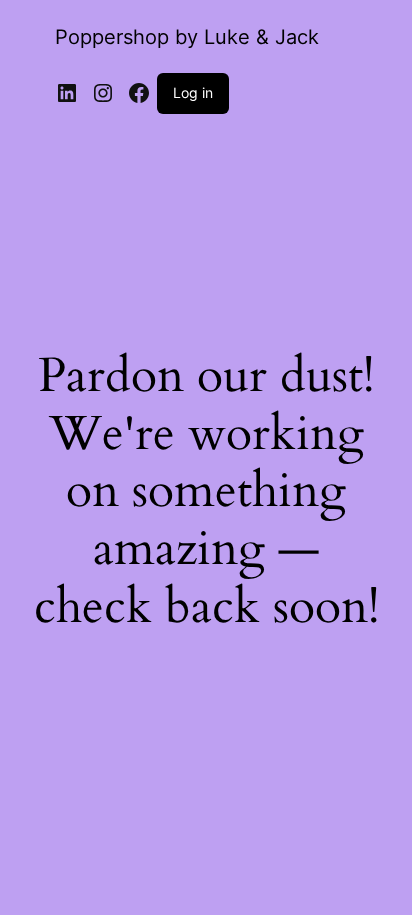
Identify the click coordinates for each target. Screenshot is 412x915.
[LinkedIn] (67, 93)
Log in (193, 92)
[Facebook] (139, 93)
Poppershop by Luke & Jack (187, 37)
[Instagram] (103, 93)
